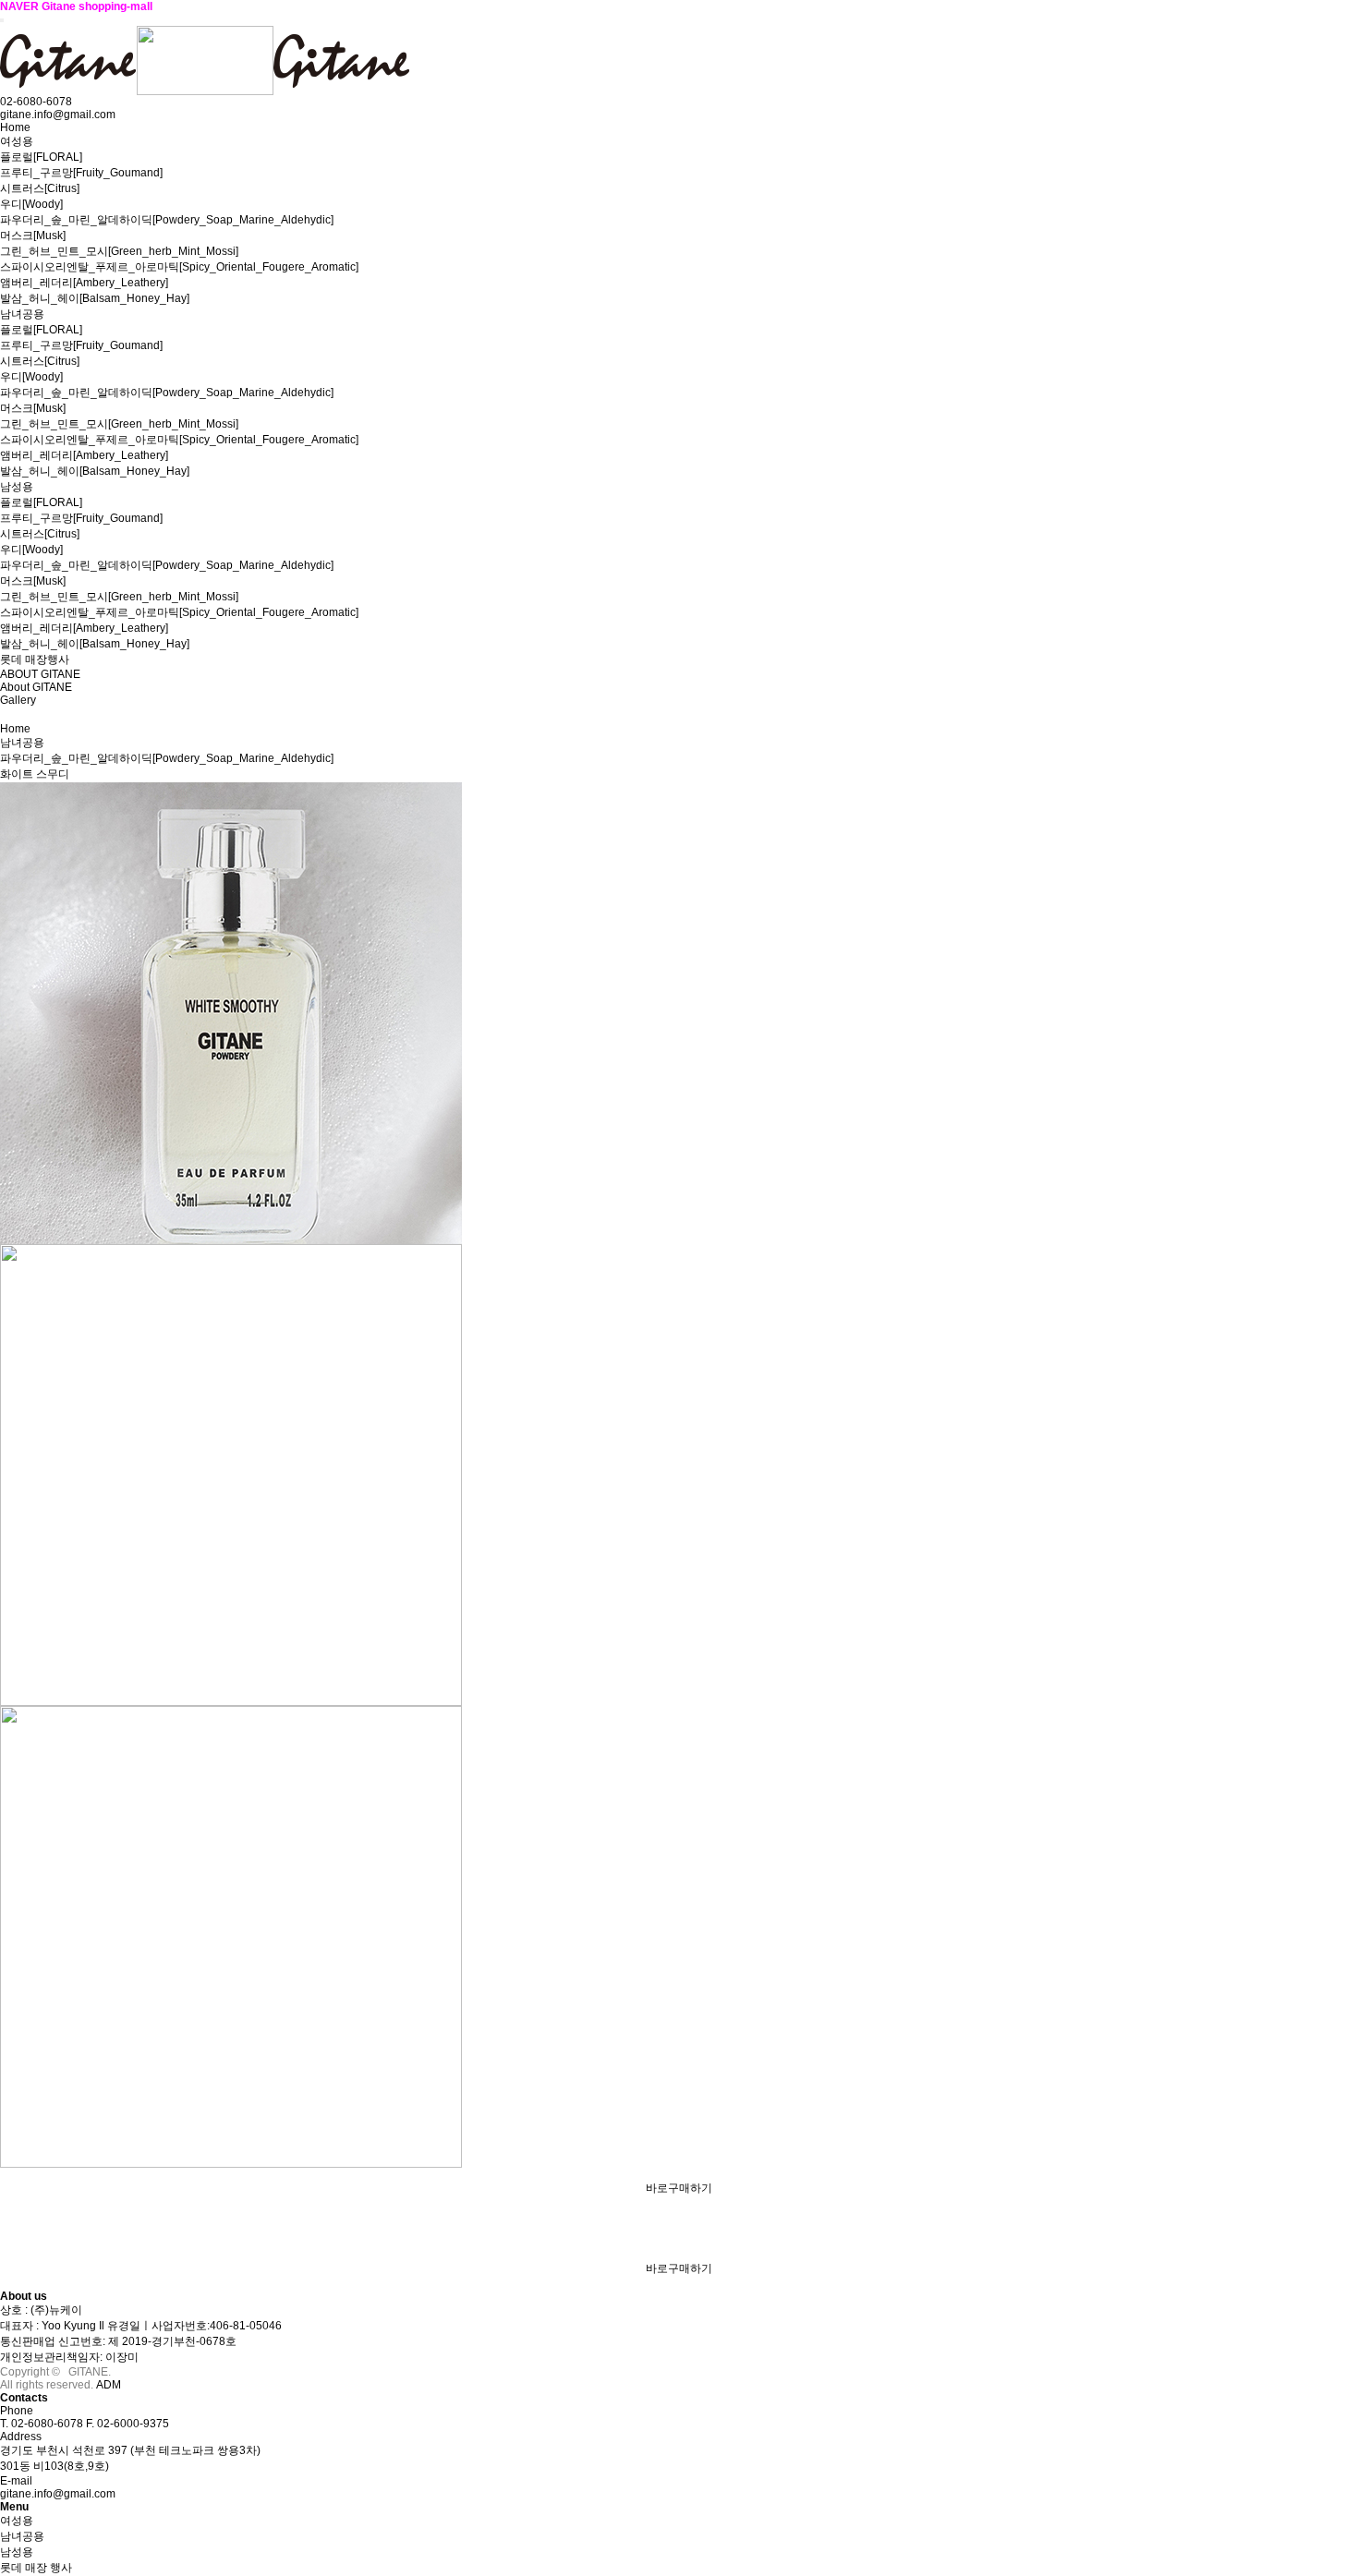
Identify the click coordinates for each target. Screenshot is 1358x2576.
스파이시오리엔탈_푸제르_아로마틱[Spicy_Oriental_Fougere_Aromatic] (179, 267)
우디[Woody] (31, 204)
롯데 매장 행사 (36, 2568)
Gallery (18, 700)
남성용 (17, 487)
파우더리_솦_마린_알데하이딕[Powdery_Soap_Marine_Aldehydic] (167, 220)
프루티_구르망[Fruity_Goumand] (81, 173)
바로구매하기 (679, 2188)
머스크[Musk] (33, 236)
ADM (109, 2385)
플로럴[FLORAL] (41, 157)
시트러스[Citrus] (40, 188)
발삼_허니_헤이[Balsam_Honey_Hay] (95, 298)
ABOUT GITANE (40, 674)
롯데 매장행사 (35, 659)
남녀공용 (22, 314)
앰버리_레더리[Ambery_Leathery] (84, 283)
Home (15, 127)
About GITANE (36, 687)
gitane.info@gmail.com (58, 2494)
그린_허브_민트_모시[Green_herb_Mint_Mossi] (119, 251)
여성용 (17, 141)
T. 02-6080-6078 (42, 2424)
